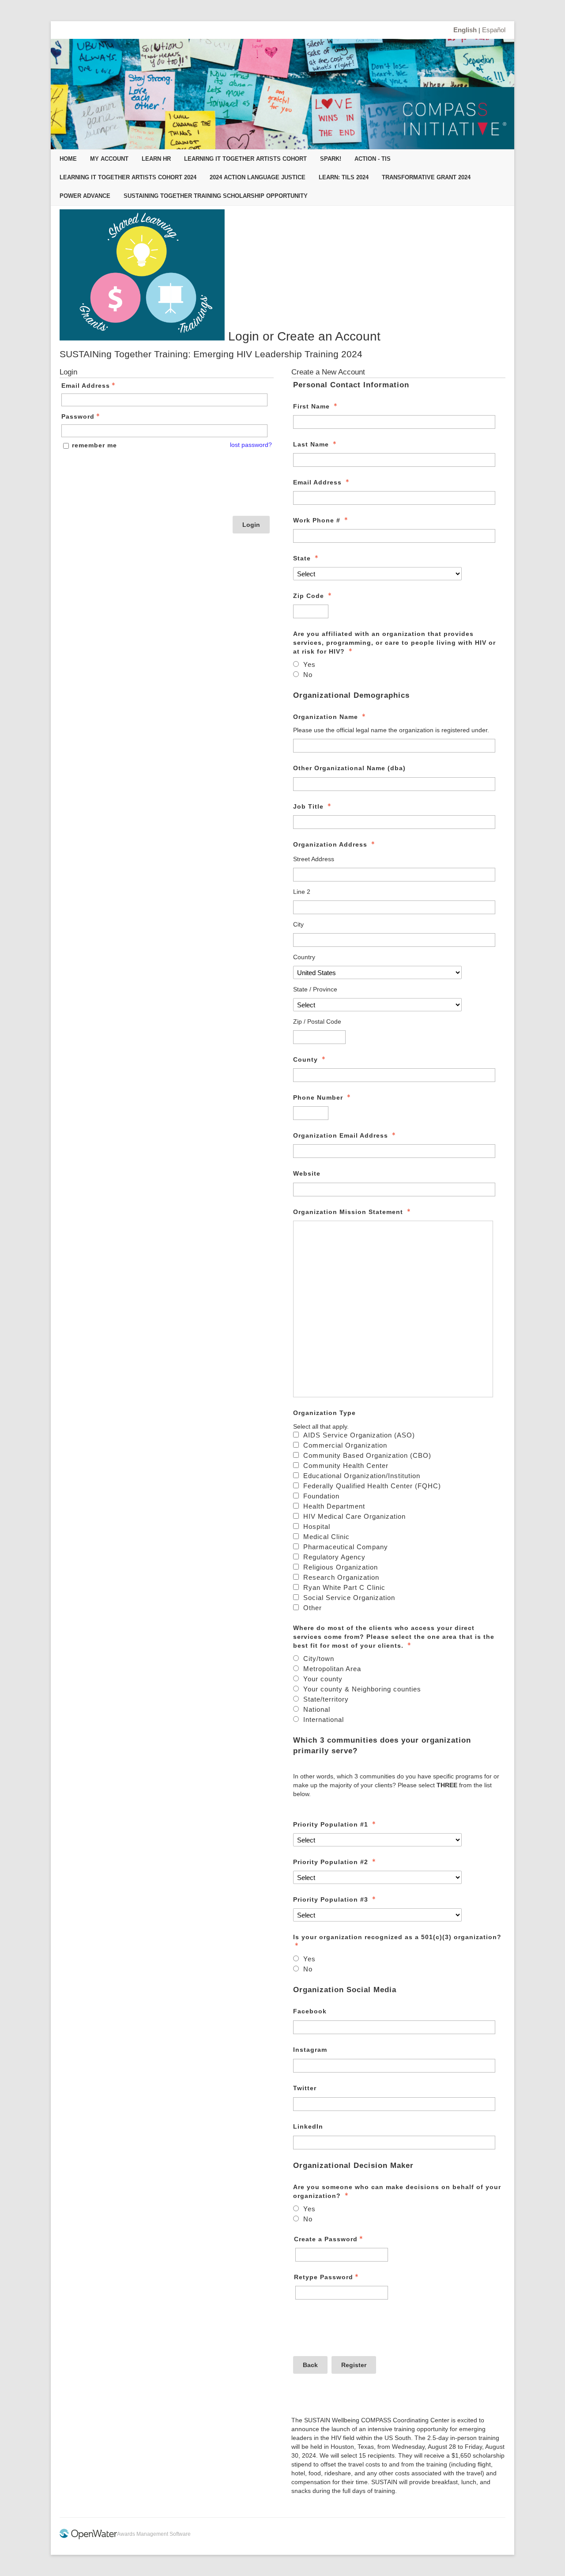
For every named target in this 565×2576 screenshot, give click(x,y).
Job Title (308, 806)
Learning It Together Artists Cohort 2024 (128, 177)
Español (494, 30)
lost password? (251, 445)
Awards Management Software (154, 2534)
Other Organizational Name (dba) (349, 768)
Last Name (311, 444)
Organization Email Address (341, 1135)
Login (251, 525)
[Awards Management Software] (88, 2538)
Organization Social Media (345, 1990)
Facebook (310, 2011)
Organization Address (330, 844)
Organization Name (326, 717)
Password (78, 416)
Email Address (86, 386)
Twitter (305, 2088)
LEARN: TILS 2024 (344, 177)
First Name (311, 406)
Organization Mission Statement (348, 1212)
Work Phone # (317, 520)
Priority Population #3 (331, 1899)
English (465, 30)
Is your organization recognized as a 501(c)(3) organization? (397, 1937)
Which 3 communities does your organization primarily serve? (382, 1746)
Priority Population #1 (331, 1824)
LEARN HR (156, 159)
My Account (109, 159)
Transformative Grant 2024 (426, 177)
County (305, 1059)
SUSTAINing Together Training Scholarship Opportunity (216, 196)
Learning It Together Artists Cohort (245, 159)
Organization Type (324, 1413)
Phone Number (318, 1097)
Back (310, 2365)
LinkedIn (308, 2126)
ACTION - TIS (373, 159)
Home (68, 159)
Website (307, 1173)
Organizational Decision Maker (353, 2166)
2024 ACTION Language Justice (258, 177)
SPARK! (331, 159)
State (302, 558)
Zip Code (309, 596)
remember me (94, 445)
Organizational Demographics (351, 695)
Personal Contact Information (351, 385)
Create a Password (326, 2239)
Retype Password (324, 2277)
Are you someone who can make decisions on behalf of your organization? (397, 2191)
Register (354, 2365)
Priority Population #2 (331, 1862)
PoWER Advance (85, 196)
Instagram (310, 2050)
